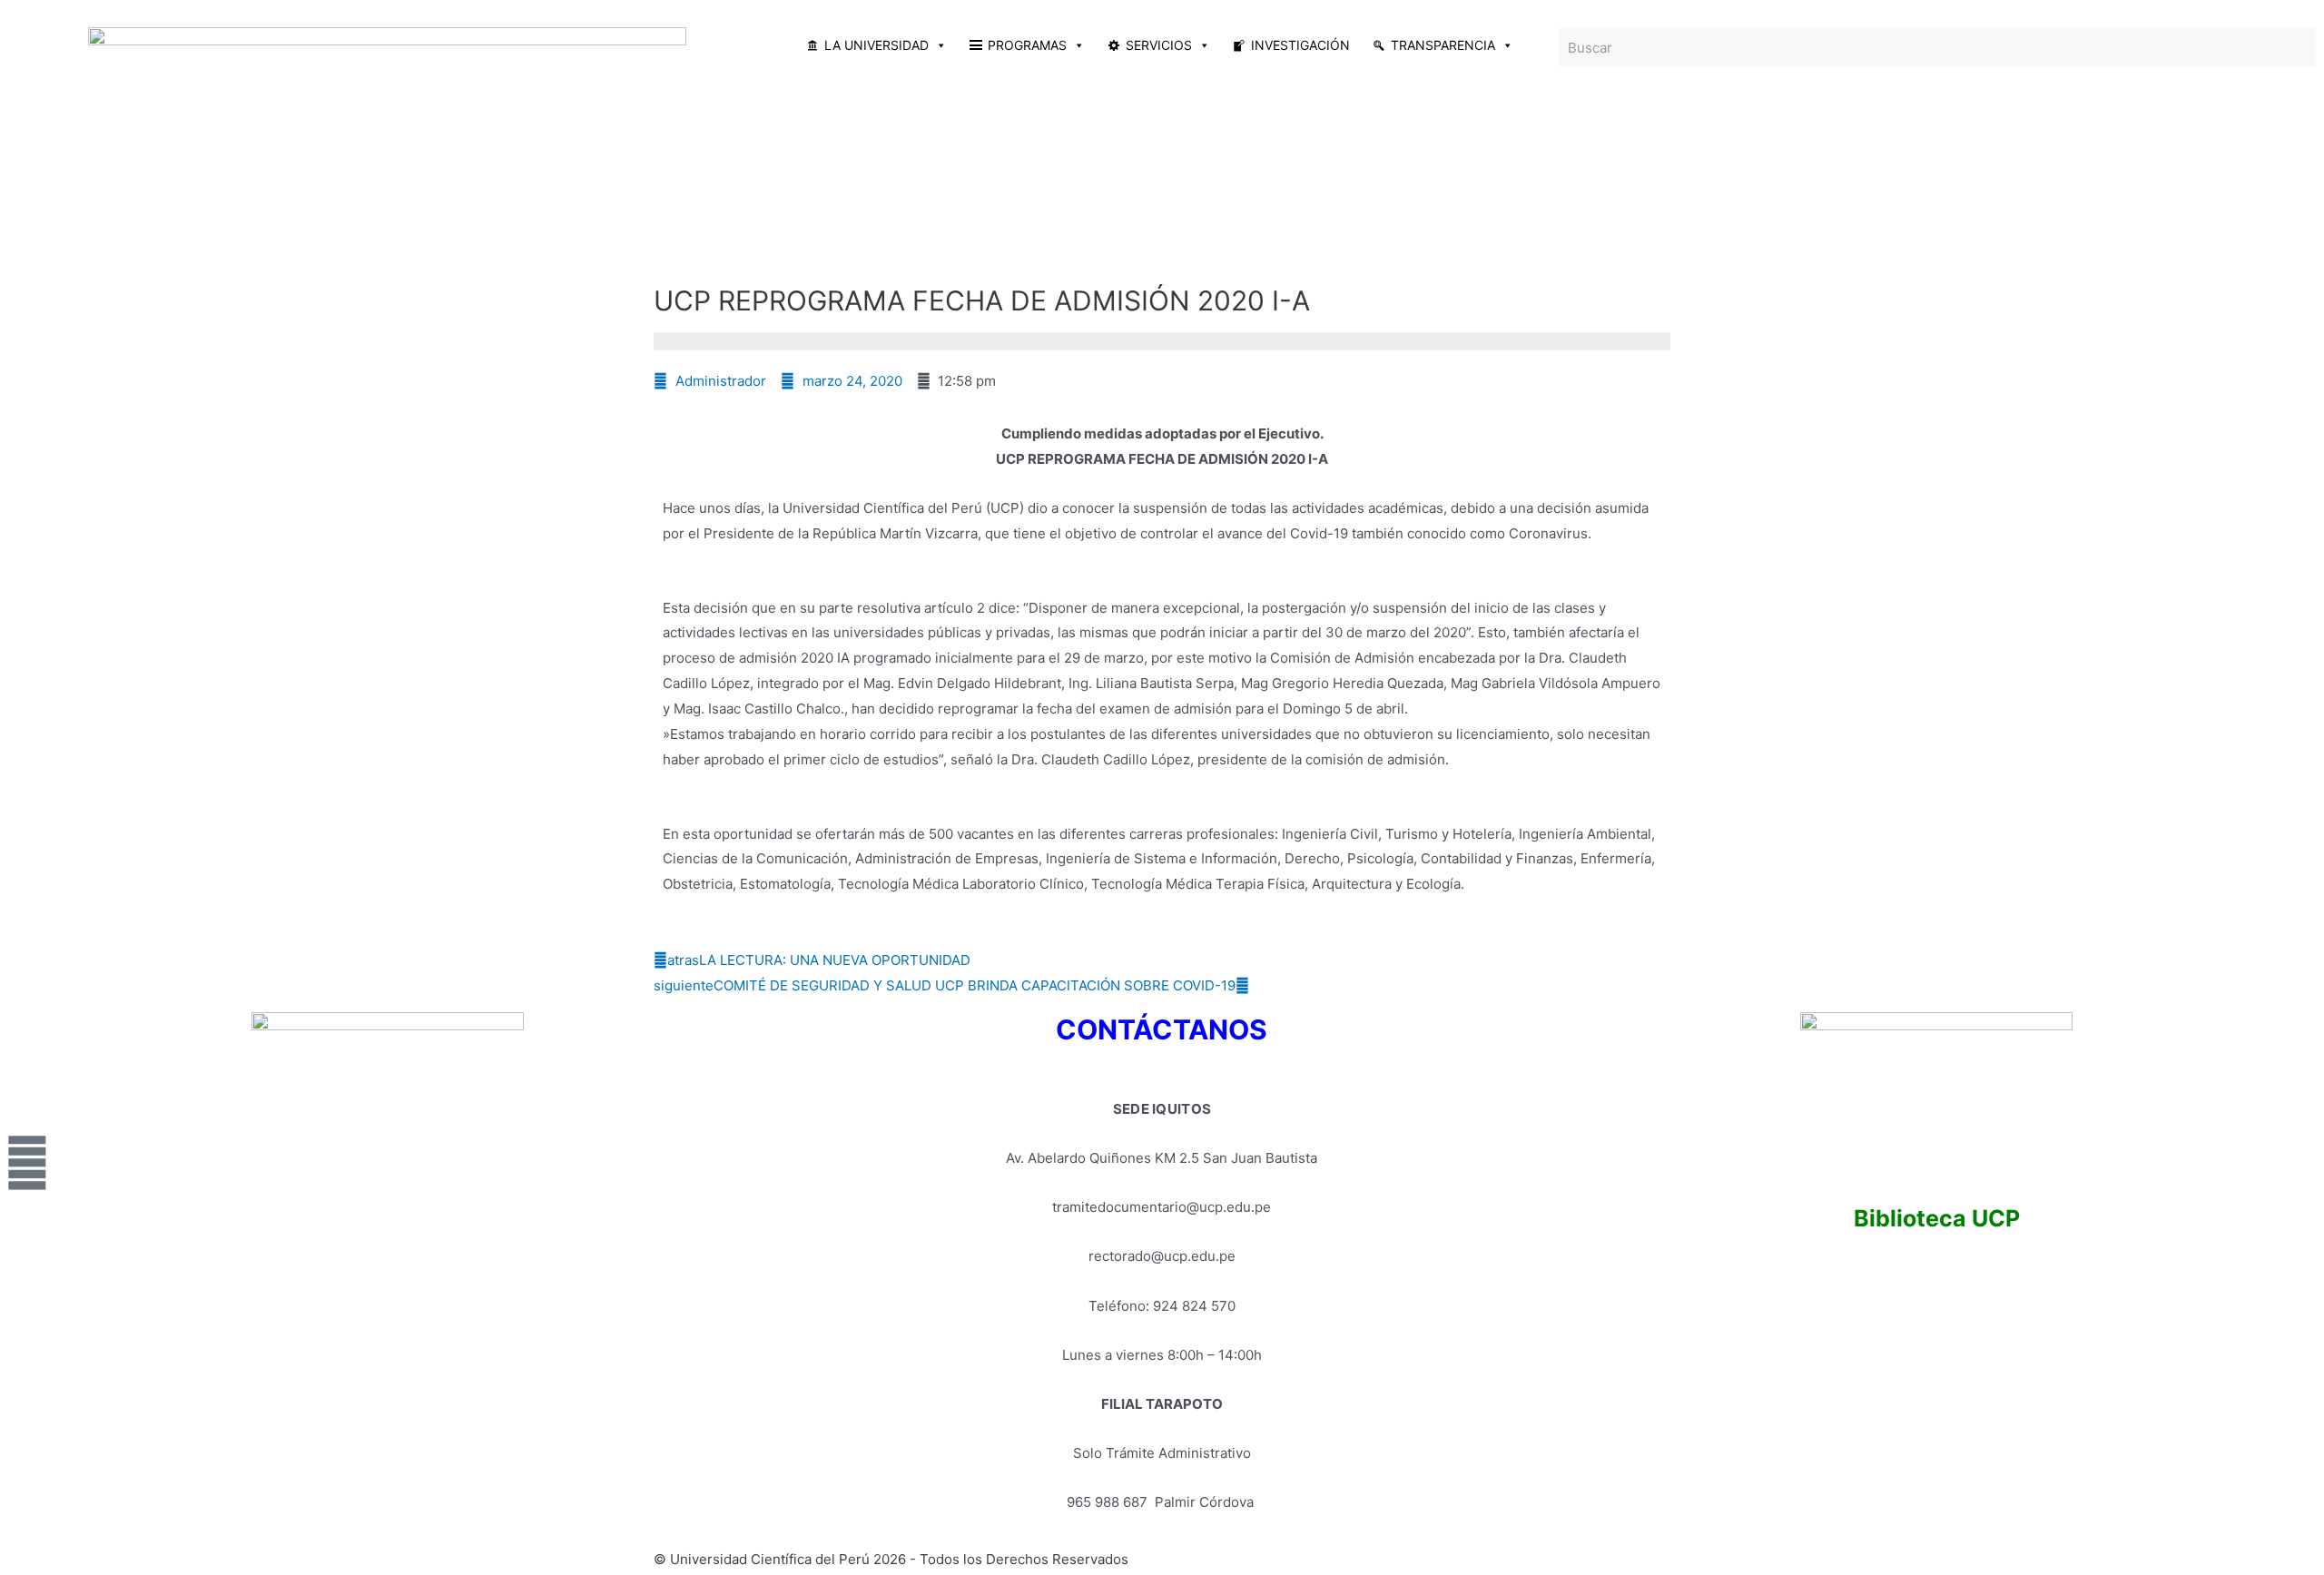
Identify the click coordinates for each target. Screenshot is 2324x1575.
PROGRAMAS (1027, 45)
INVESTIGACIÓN (1300, 45)
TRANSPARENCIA (1443, 45)
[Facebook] (27, 1163)
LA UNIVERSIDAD (876, 45)
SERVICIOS (1159, 45)
